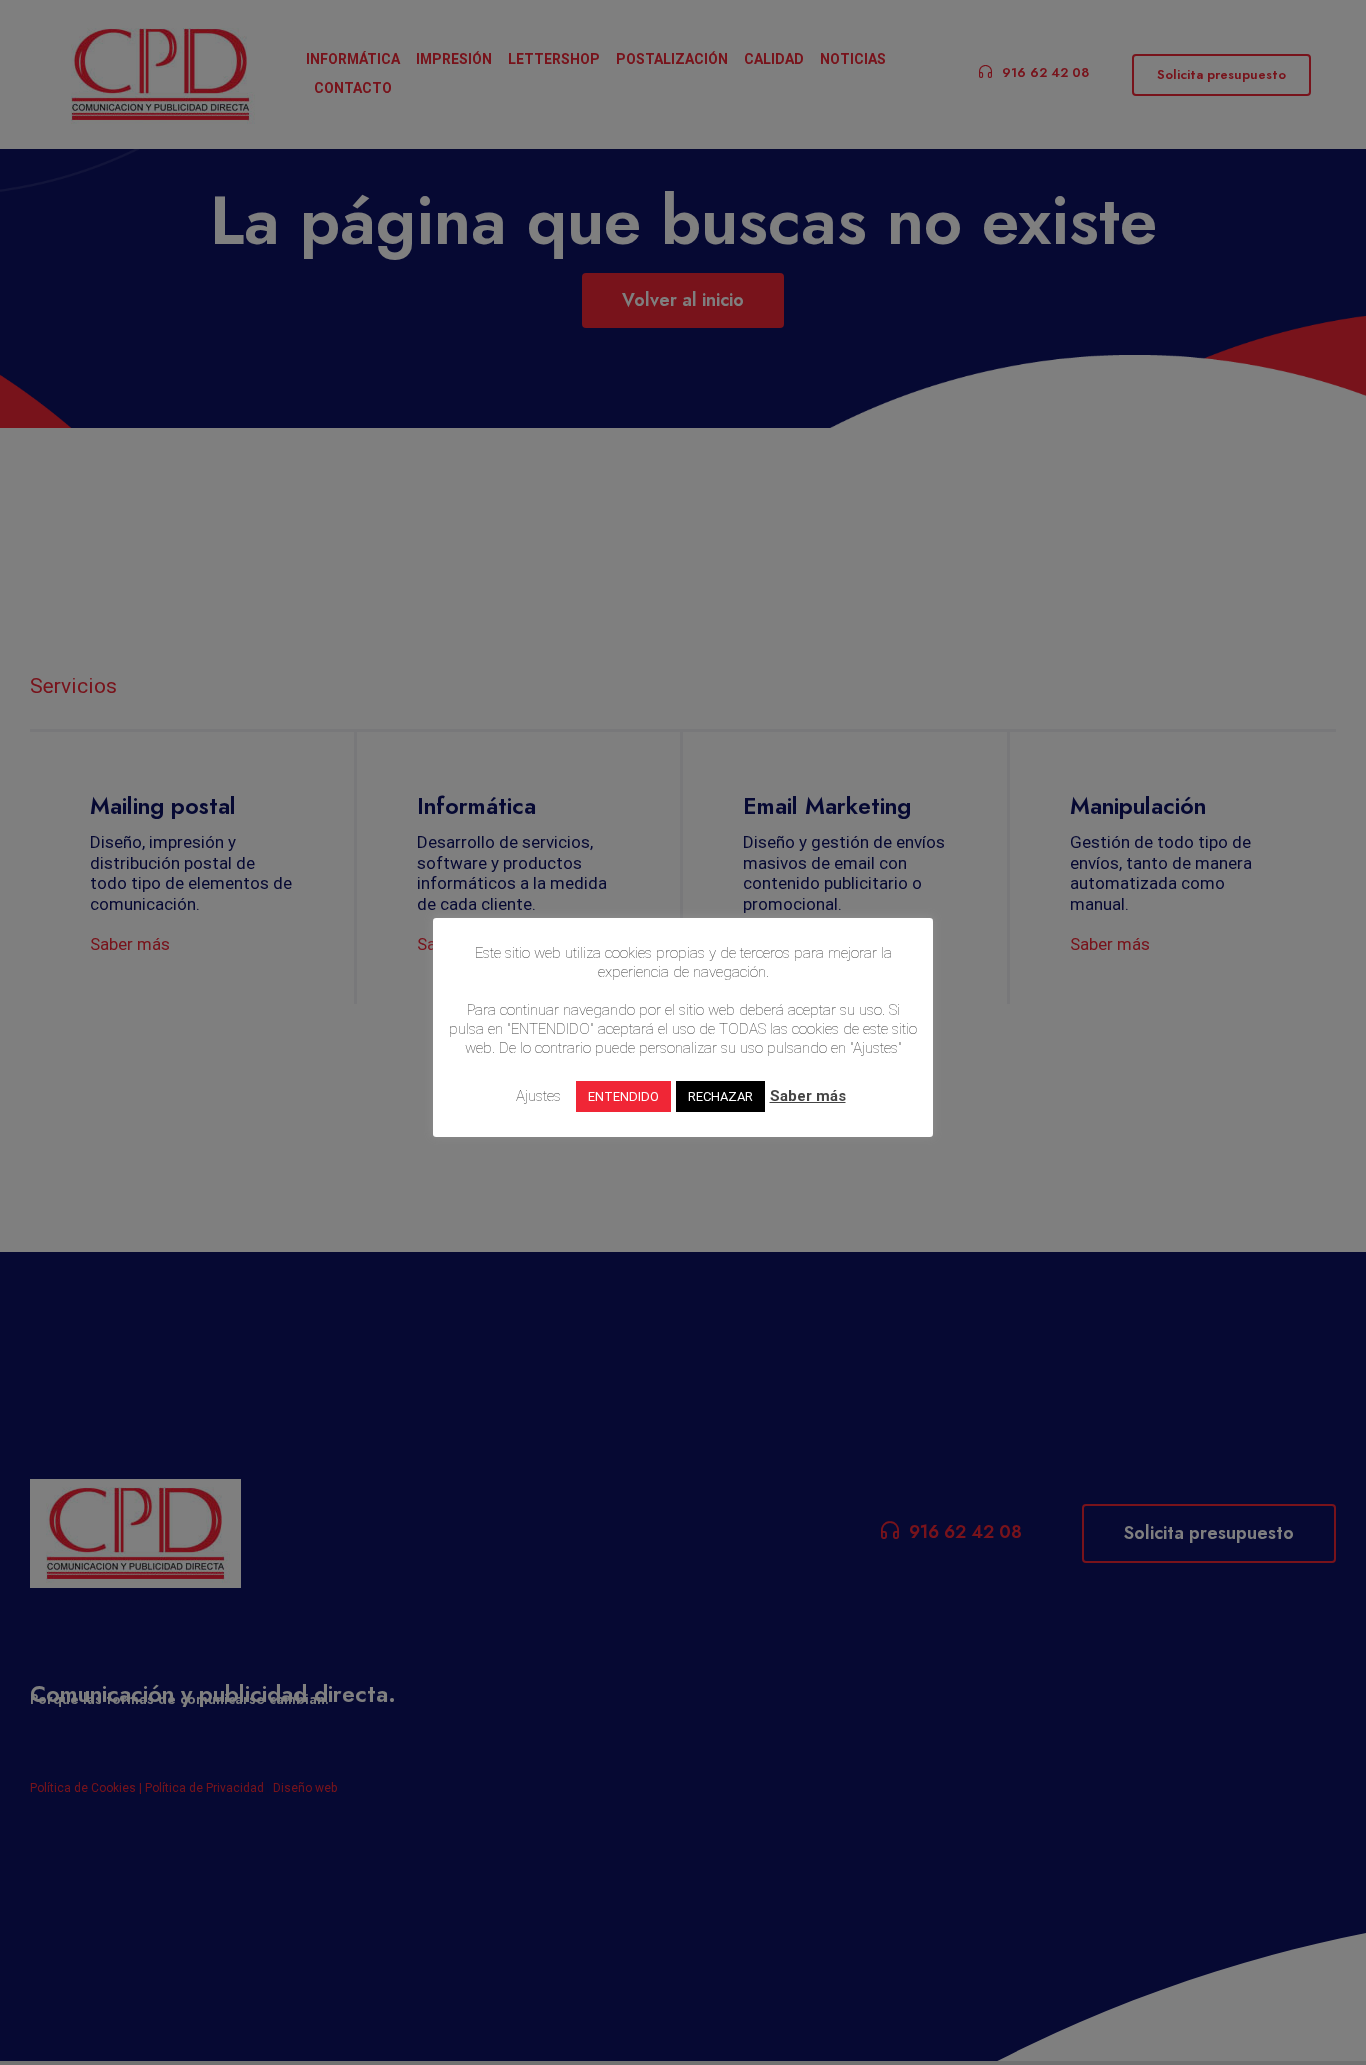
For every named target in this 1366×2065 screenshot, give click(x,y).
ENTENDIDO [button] (623, 1096)
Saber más (808, 1096)
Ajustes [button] (538, 1096)
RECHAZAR (720, 1096)
